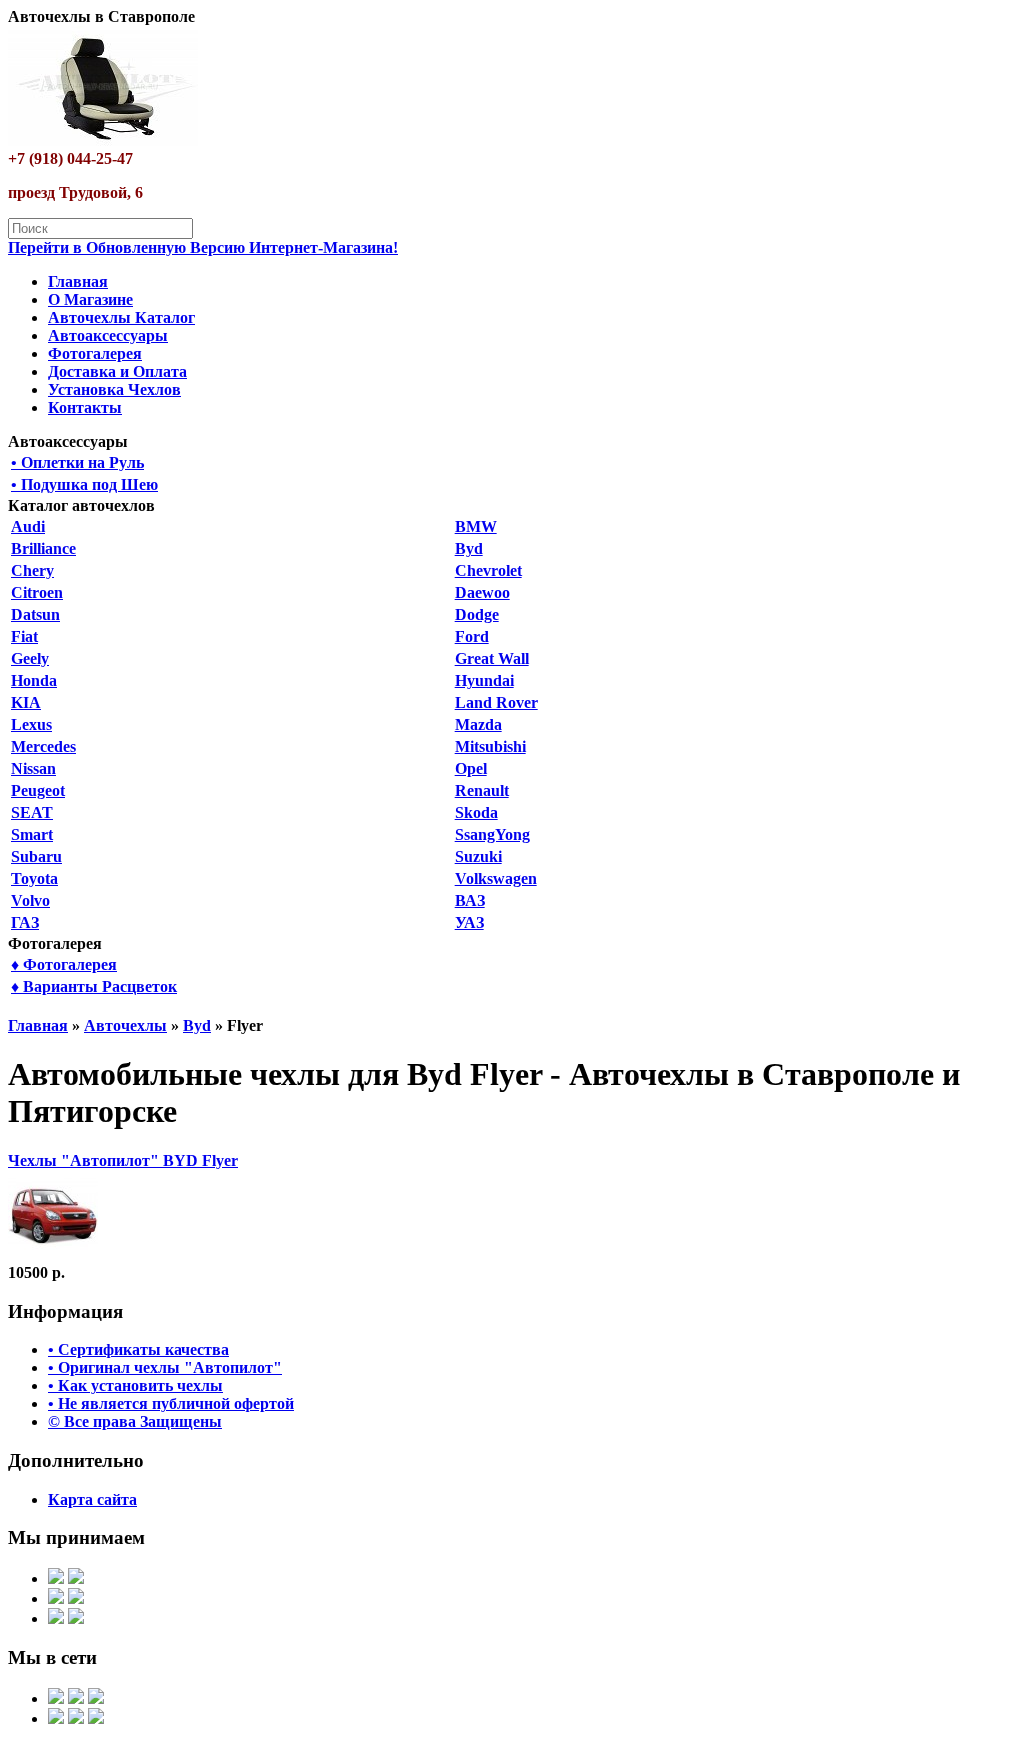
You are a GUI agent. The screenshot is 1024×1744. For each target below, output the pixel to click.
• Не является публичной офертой (171, 1403)
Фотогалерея (95, 353)
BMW (476, 526)
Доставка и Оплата (117, 371)
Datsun (35, 614)
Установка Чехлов (114, 389)
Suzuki (478, 856)
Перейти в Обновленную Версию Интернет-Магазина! (203, 247)
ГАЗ (25, 922)
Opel (471, 768)
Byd (469, 548)
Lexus (31, 724)
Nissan (33, 768)
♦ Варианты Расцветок (94, 986)
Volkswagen (496, 878)
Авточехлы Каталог (121, 317)
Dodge (477, 614)
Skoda (476, 812)
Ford (472, 636)
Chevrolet (488, 570)
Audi (28, 526)
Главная (78, 281)
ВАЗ (470, 900)
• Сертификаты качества (138, 1349)
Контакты (85, 407)
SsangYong (492, 834)
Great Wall (492, 658)
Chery (32, 570)
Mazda (478, 724)
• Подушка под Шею (84, 484)
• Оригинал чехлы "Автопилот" (165, 1367)
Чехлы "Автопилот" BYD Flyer (123, 1160)
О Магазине (90, 299)
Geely (30, 658)
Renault (482, 790)
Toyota (34, 878)
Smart (32, 834)
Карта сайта (92, 1499)
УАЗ (469, 922)
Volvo (30, 900)
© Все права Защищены (135, 1421)
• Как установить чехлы (135, 1385)
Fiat (24, 636)
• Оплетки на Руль (77, 462)
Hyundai (484, 680)
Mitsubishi (490, 746)
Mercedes (43, 746)
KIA (26, 702)
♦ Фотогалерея (64, 964)
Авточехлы (125, 1025)
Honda (34, 680)
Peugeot (38, 790)
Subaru (36, 856)
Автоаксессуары (108, 335)
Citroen (37, 592)
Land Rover (496, 702)
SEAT (32, 812)
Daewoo (482, 592)
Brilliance (43, 548)
